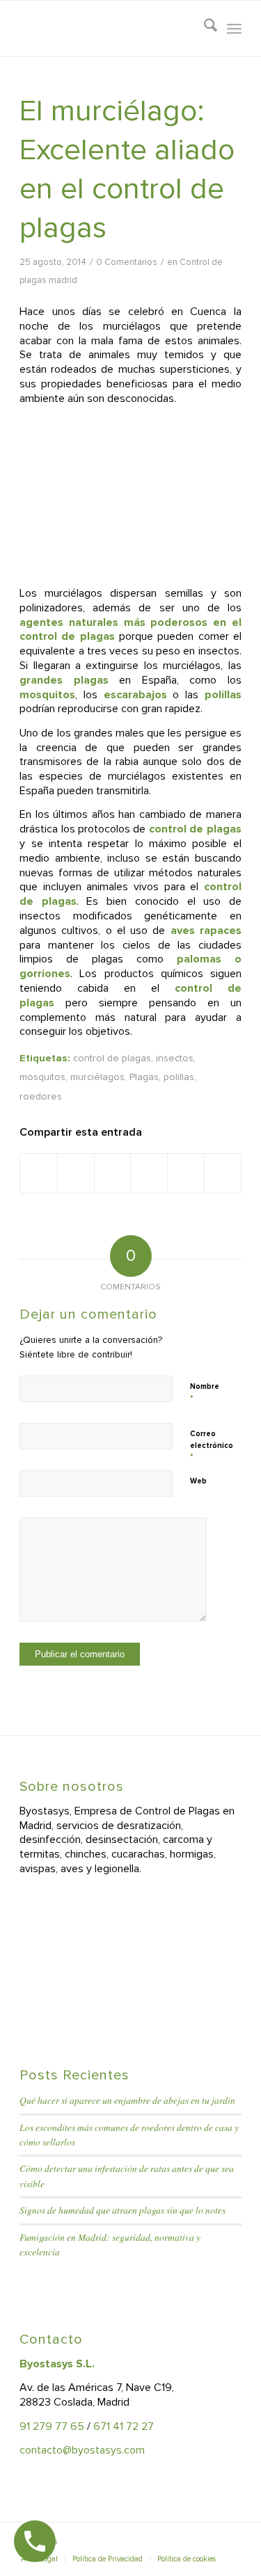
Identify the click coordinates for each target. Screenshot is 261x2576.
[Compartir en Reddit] (186, 1173)
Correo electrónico (212, 1446)
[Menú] (234, 29)
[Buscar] (204, 29)
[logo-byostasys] (108, 29)
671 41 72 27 (124, 2426)
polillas (179, 1077)
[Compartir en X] (76, 1173)
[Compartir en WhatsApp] (113, 1173)
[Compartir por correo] (223, 1173)
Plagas (144, 1077)
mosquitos (42, 1077)
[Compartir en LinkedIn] (149, 1173)
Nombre (205, 1393)
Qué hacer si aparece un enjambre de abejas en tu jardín (127, 2100)
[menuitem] (204, 29)
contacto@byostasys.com (82, 2450)
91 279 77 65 (52, 2426)
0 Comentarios (127, 262)
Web (198, 1481)
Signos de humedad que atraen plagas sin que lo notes (122, 2210)
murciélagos (97, 1077)
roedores (41, 1096)
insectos (175, 1058)
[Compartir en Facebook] (39, 1173)
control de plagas (112, 1058)
